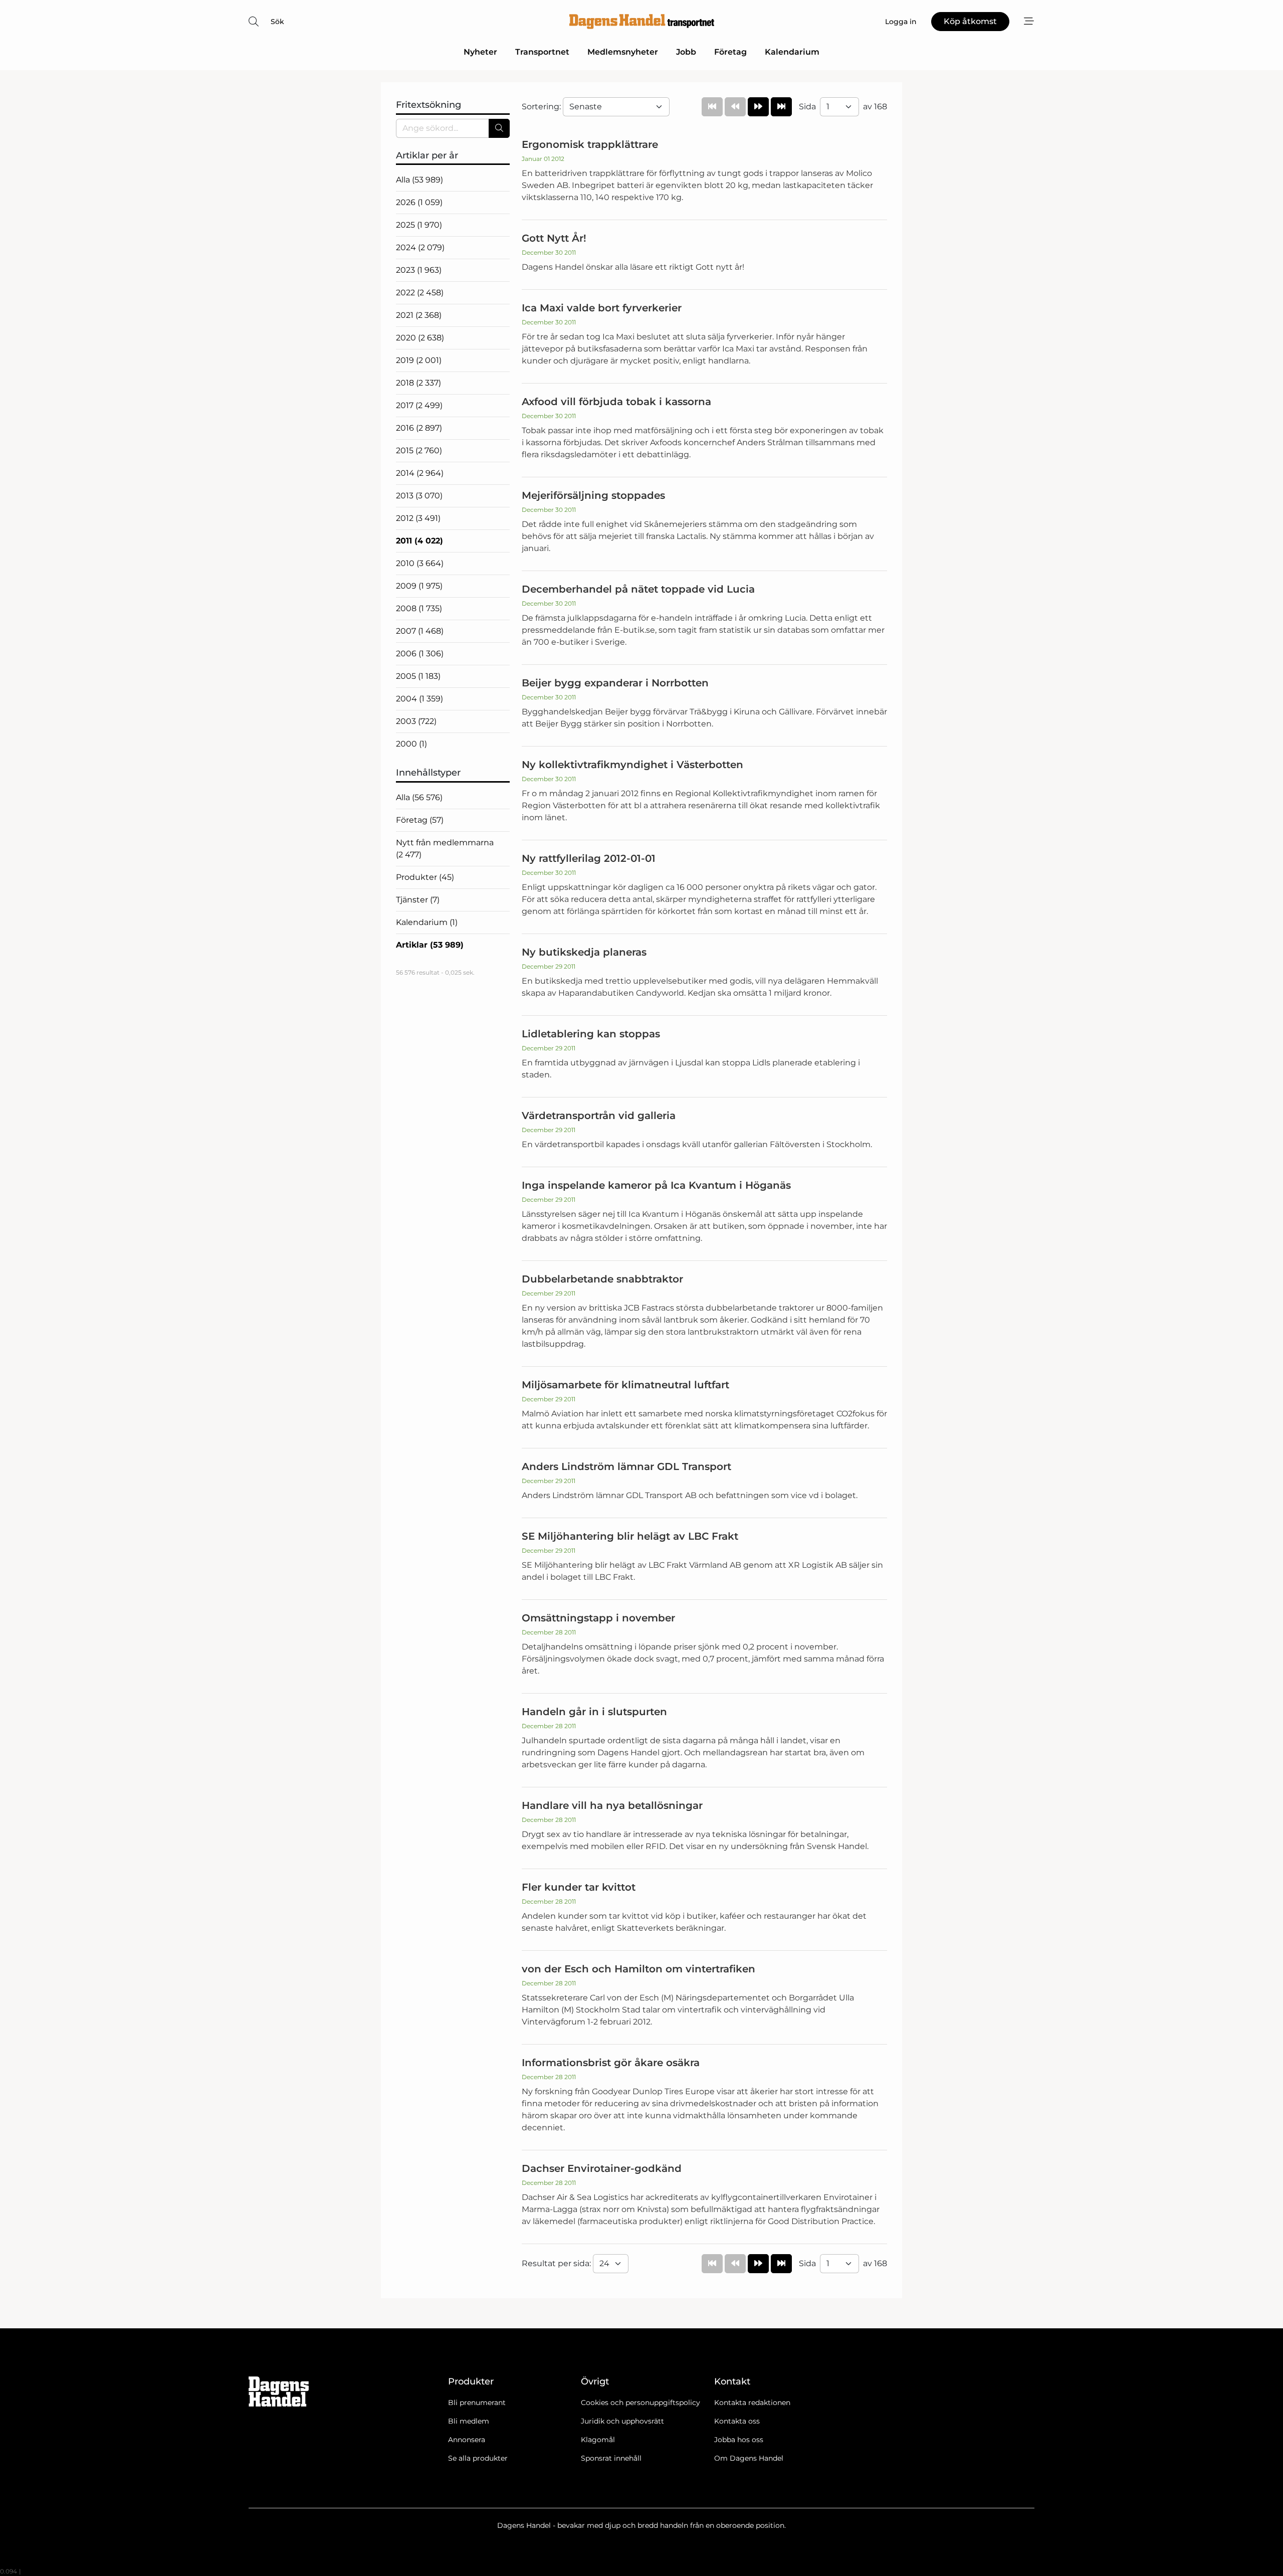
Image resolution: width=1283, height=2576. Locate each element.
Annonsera (467, 2440)
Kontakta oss (737, 2421)
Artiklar (430, 945)
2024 (420, 247)
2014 (420, 473)
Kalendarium (792, 52)
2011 (419, 541)
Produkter (425, 877)
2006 (420, 654)
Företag (730, 52)
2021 (419, 315)
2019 (419, 360)
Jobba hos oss (739, 2440)
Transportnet (542, 52)
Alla (419, 180)
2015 (419, 450)
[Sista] (781, 107)
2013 (419, 496)
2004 (419, 699)
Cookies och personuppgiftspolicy (640, 2403)
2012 (418, 518)
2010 (420, 563)
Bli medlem (469, 2421)
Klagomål (598, 2440)
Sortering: (542, 107)
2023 (419, 270)
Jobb (686, 52)
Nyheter (480, 52)
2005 (418, 676)
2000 (411, 744)
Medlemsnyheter (623, 52)
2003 (416, 721)
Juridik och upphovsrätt (622, 2421)
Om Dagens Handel (749, 2458)
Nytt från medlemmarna (445, 849)
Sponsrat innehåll (611, 2458)
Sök (277, 22)
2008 (419, 608)
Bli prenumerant (477, 2403)
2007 (420, 631)
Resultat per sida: (557, 2263)
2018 (418, 383)
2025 (419, 225)
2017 (419, 405)
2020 (420, 338)
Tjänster (418, 900)
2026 (419, 202)
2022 (420, 293)
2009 (419, 586)
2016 (419, 428)
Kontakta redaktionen (752, 2403)
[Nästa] (758, 107)
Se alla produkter (478, 2458)
